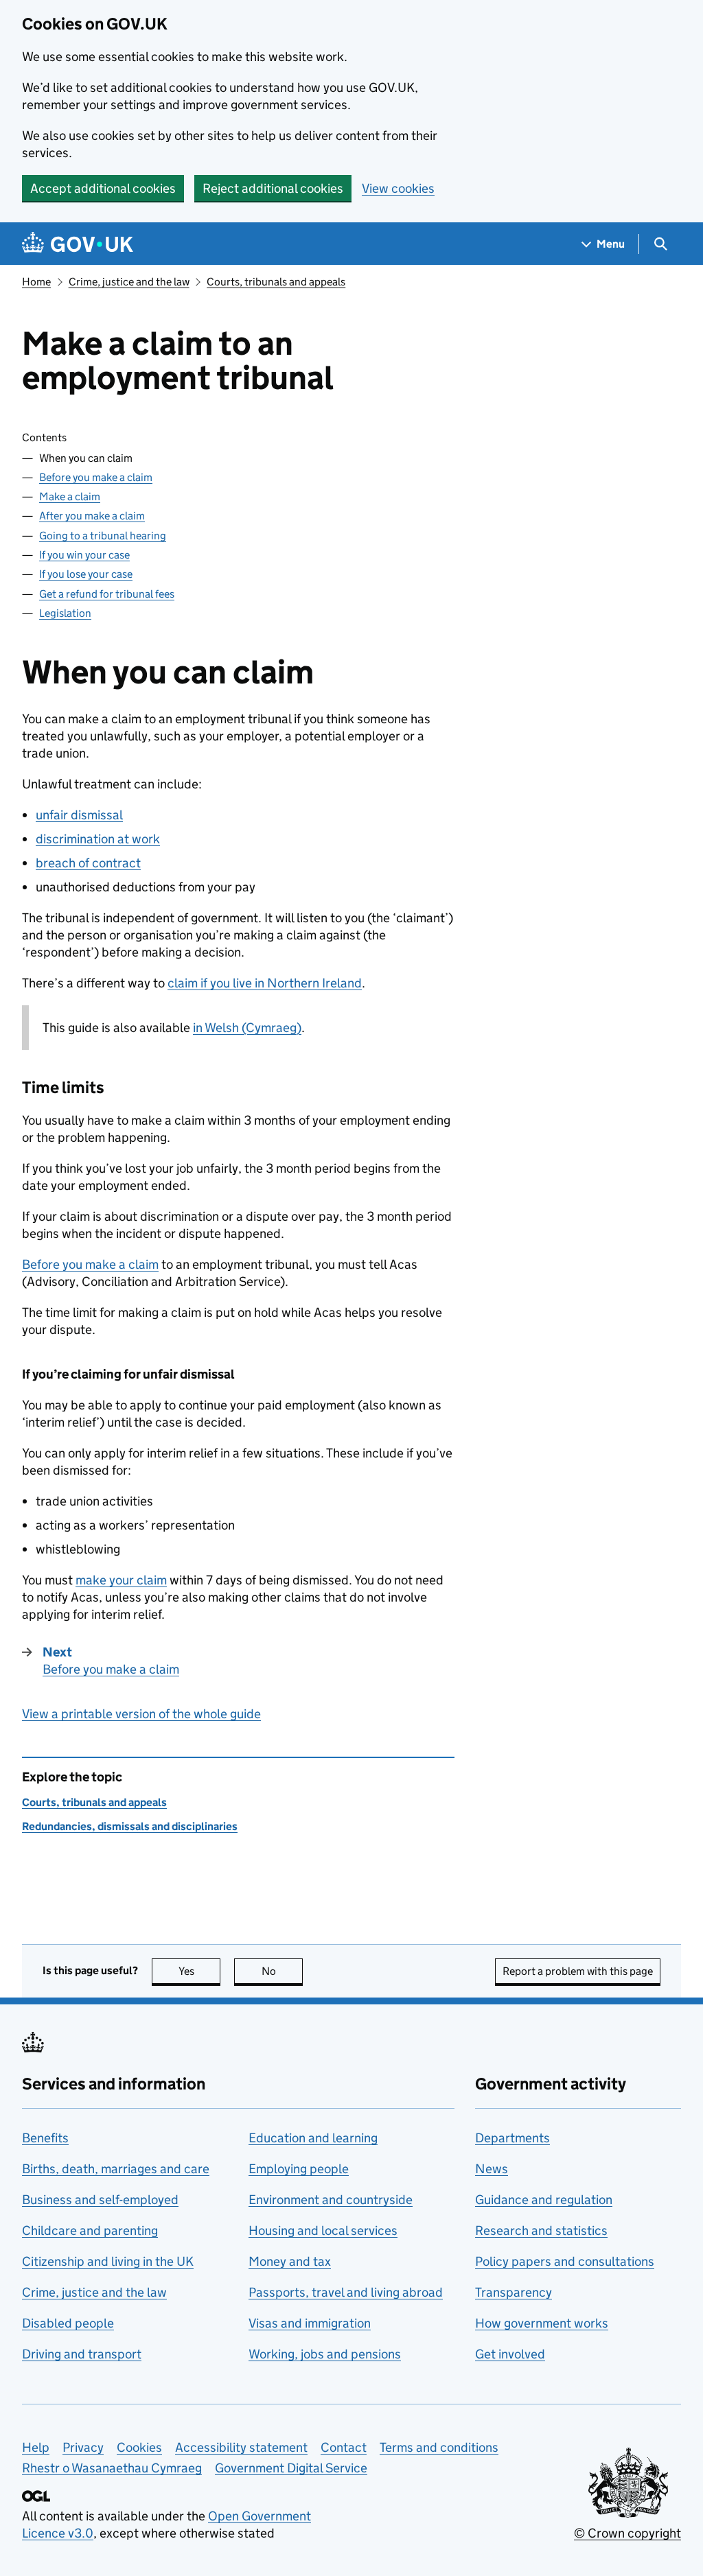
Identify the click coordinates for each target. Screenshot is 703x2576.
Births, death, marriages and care (116, 2169)
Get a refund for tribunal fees (107, 594)
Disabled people (68, 2323)
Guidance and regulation (544, 2200)
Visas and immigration (310, 2323)
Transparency (514, 2292)
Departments (512, 2138)
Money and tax (290, 2261)
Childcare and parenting (90, 2230)
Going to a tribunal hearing (103, 536)
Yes (199, 1971)
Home (36, 282)
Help (36, 2447)
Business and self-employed (100, 2200)
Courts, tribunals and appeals (276, 282)
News (492, 2169)
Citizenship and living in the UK (108, 2261)
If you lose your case (86, 574)
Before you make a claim (96, 477)
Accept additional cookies (103, 188)
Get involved (510, 2354)
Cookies (139, 2447)
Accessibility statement (241, 2447)
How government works (542, 2323)
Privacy (83, 2447)
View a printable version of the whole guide (141, 1714)
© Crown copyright (627, 2533)
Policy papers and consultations (565, 2261)
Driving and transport (82, 2354)
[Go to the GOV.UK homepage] (78, 244)
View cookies (398, 188)
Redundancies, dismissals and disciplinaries (130, 1826)
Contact (344, 2447)
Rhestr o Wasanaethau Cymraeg (112, 2468)
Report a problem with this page (578, 1971)
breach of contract (88, 863)
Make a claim (70, 496)
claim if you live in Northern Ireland (265, 983)
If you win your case (84, 555)
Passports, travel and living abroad (346, 2292)
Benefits (45, 2138)
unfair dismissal (79, 815)
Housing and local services (323, 2230)
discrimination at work (98, 839)
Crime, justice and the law (129, 282)
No (282, 1971)
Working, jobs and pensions (325, 2354)
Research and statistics (541, 2230)
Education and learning (313, 2138)
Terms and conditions (439, 2447)
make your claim (121, 1580)
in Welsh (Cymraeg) (247, 1028)
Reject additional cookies (273, 188)
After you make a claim (92, 516)
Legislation (65, 613)
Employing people (299, 2169)
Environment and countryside (331, 2200)
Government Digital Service (291, 2468)
